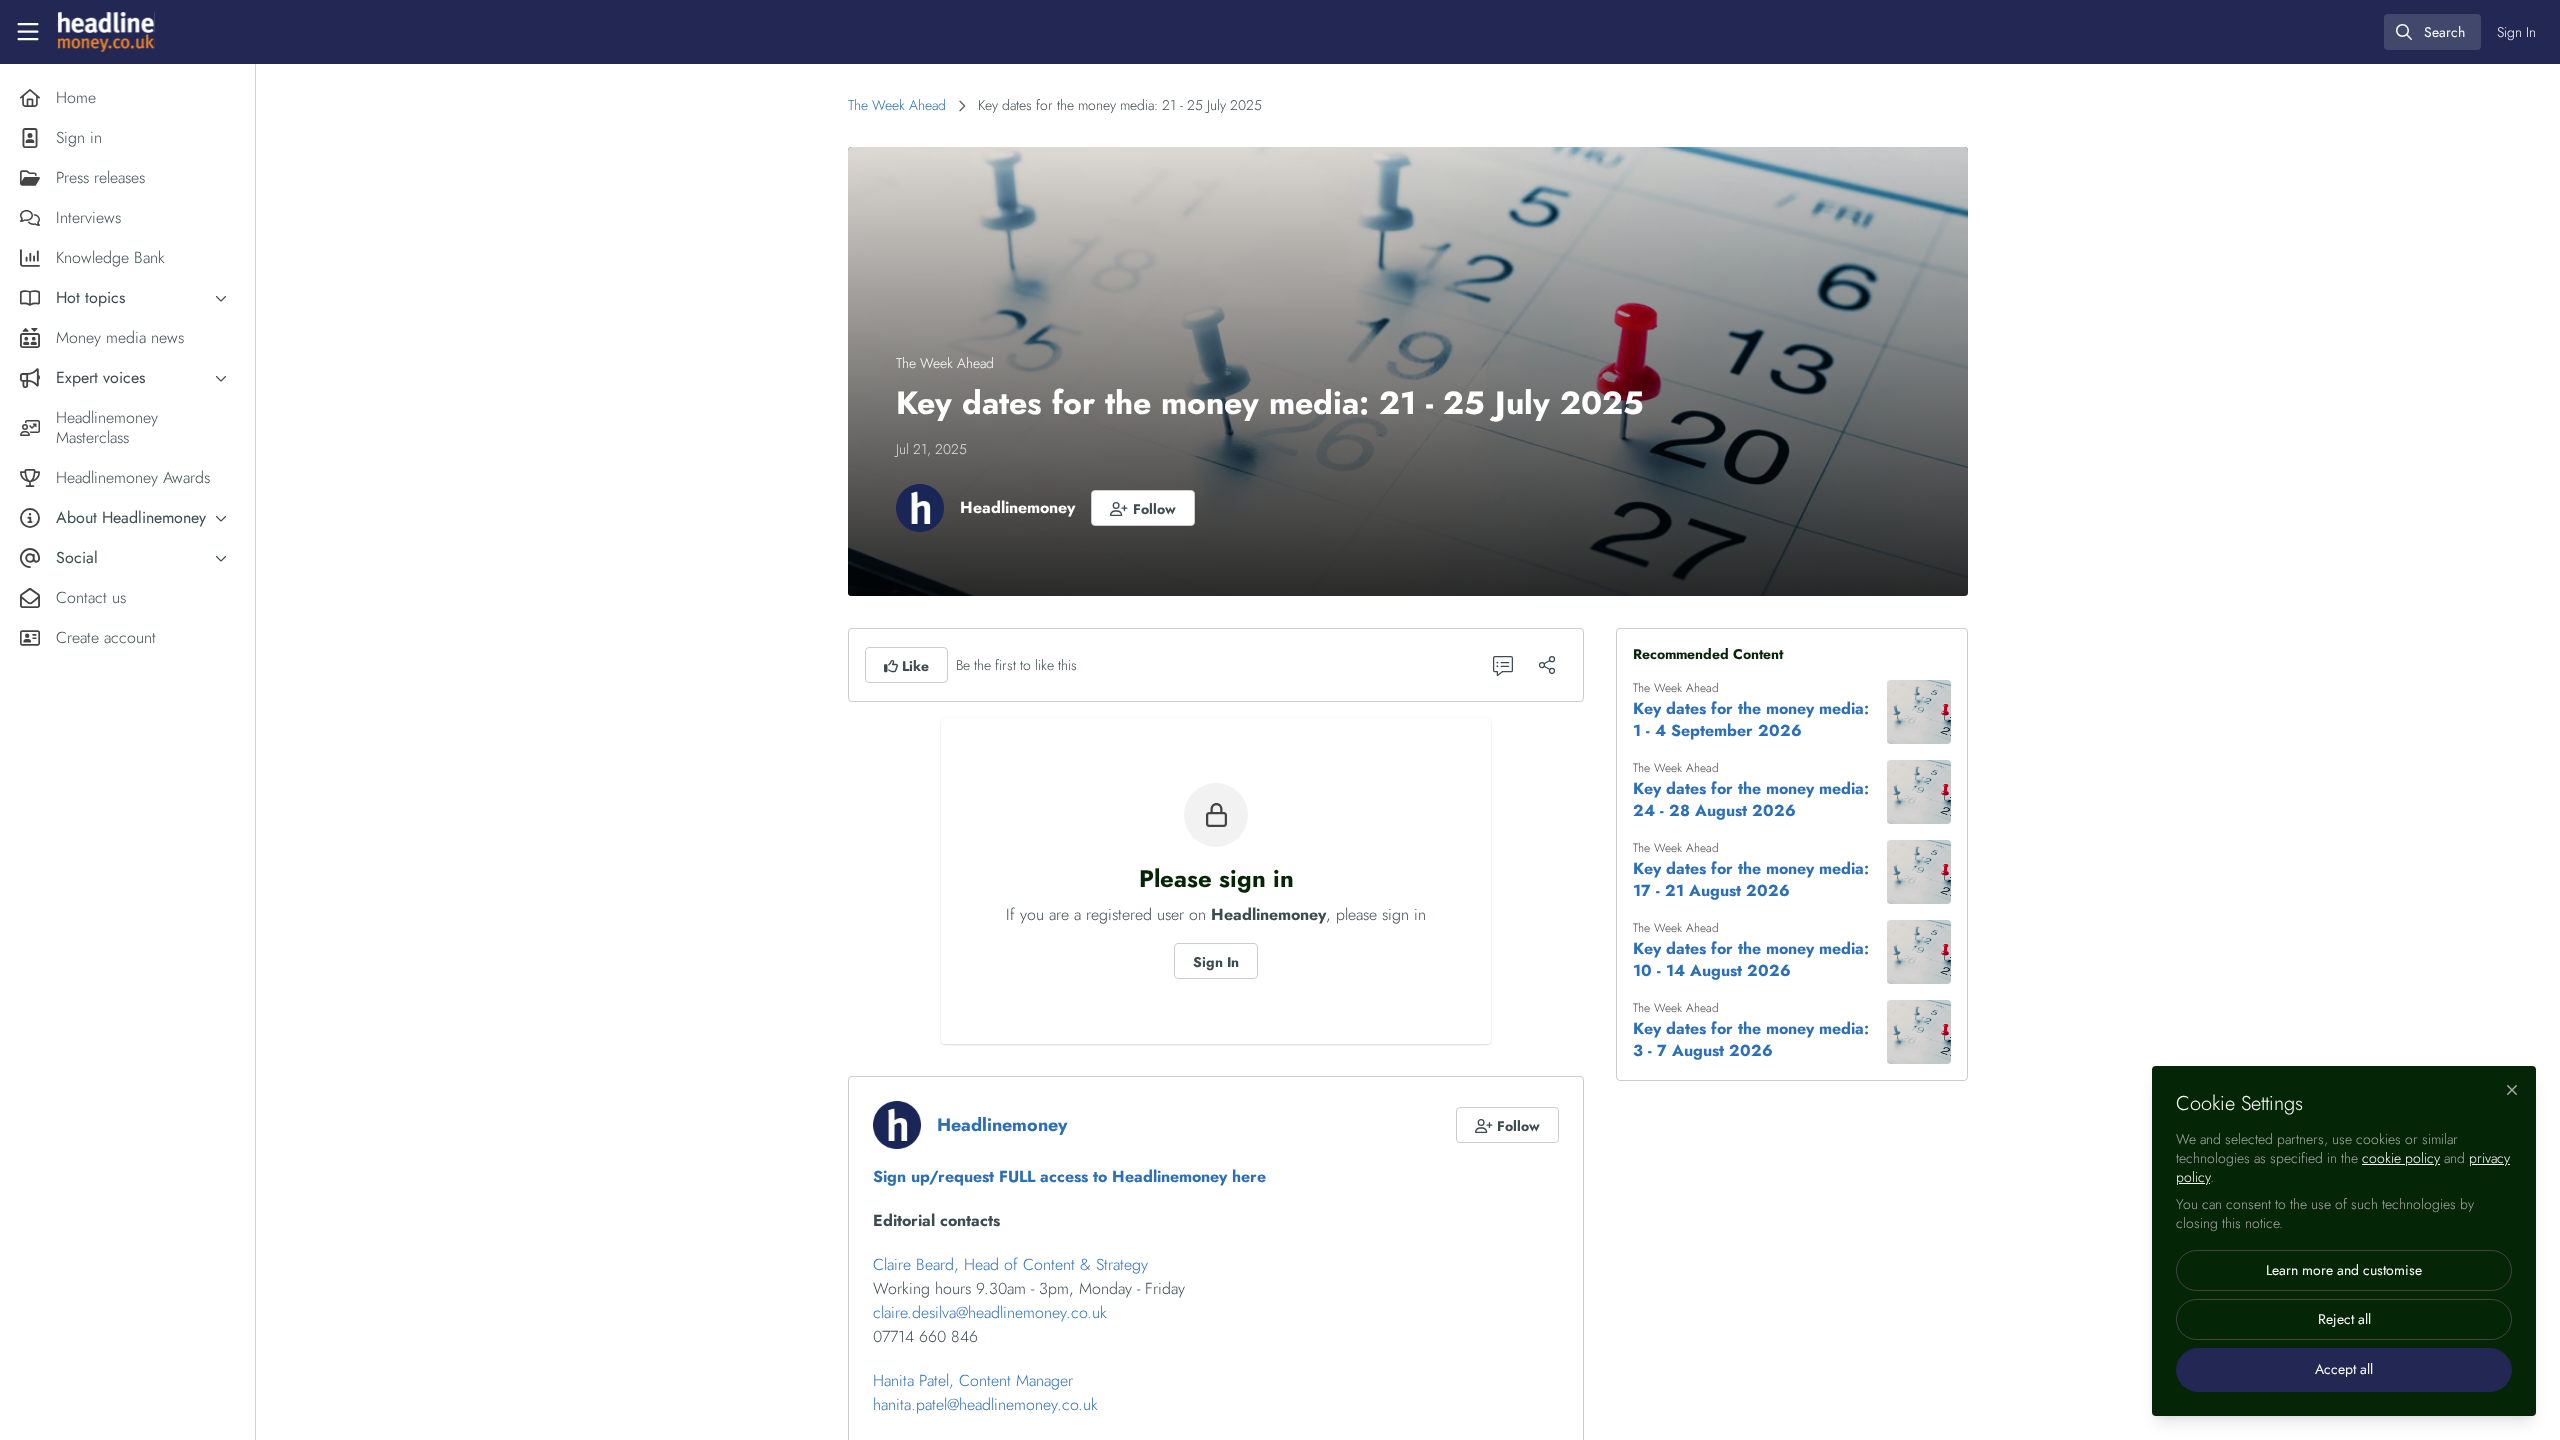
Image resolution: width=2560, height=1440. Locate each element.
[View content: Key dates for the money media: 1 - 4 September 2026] (1919, 712)
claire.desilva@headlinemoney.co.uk (990, 1312)
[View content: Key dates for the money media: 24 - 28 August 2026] (1919, 792)
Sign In (1216, 962)
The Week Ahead (897, 105)
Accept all (2344, 1369)
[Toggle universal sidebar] (28, 32)
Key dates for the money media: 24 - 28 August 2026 (1751, 800)
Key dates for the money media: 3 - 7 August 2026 (1751, 1040)
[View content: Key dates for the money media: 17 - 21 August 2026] (1919, 872)
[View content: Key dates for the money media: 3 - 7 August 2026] (1919, 1032)
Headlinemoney (1017, 507)
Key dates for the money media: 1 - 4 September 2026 (1751, 720)
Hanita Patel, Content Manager (973, 1380)
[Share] (1547, 665)
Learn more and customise (2344, 1270)
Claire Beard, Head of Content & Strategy (1010, 1264)
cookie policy (2401, 1158)
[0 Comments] (1503, 665)
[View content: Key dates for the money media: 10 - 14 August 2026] (1919, 952)
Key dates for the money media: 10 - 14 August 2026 (1751, 960)
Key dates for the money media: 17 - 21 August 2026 (1751, 880)
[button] (1143, 508)
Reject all (2344, 1319)
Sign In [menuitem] (2516, 32)
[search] (2432, 32)
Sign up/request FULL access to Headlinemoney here (1069, 1176)
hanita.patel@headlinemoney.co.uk (985, 1404)
